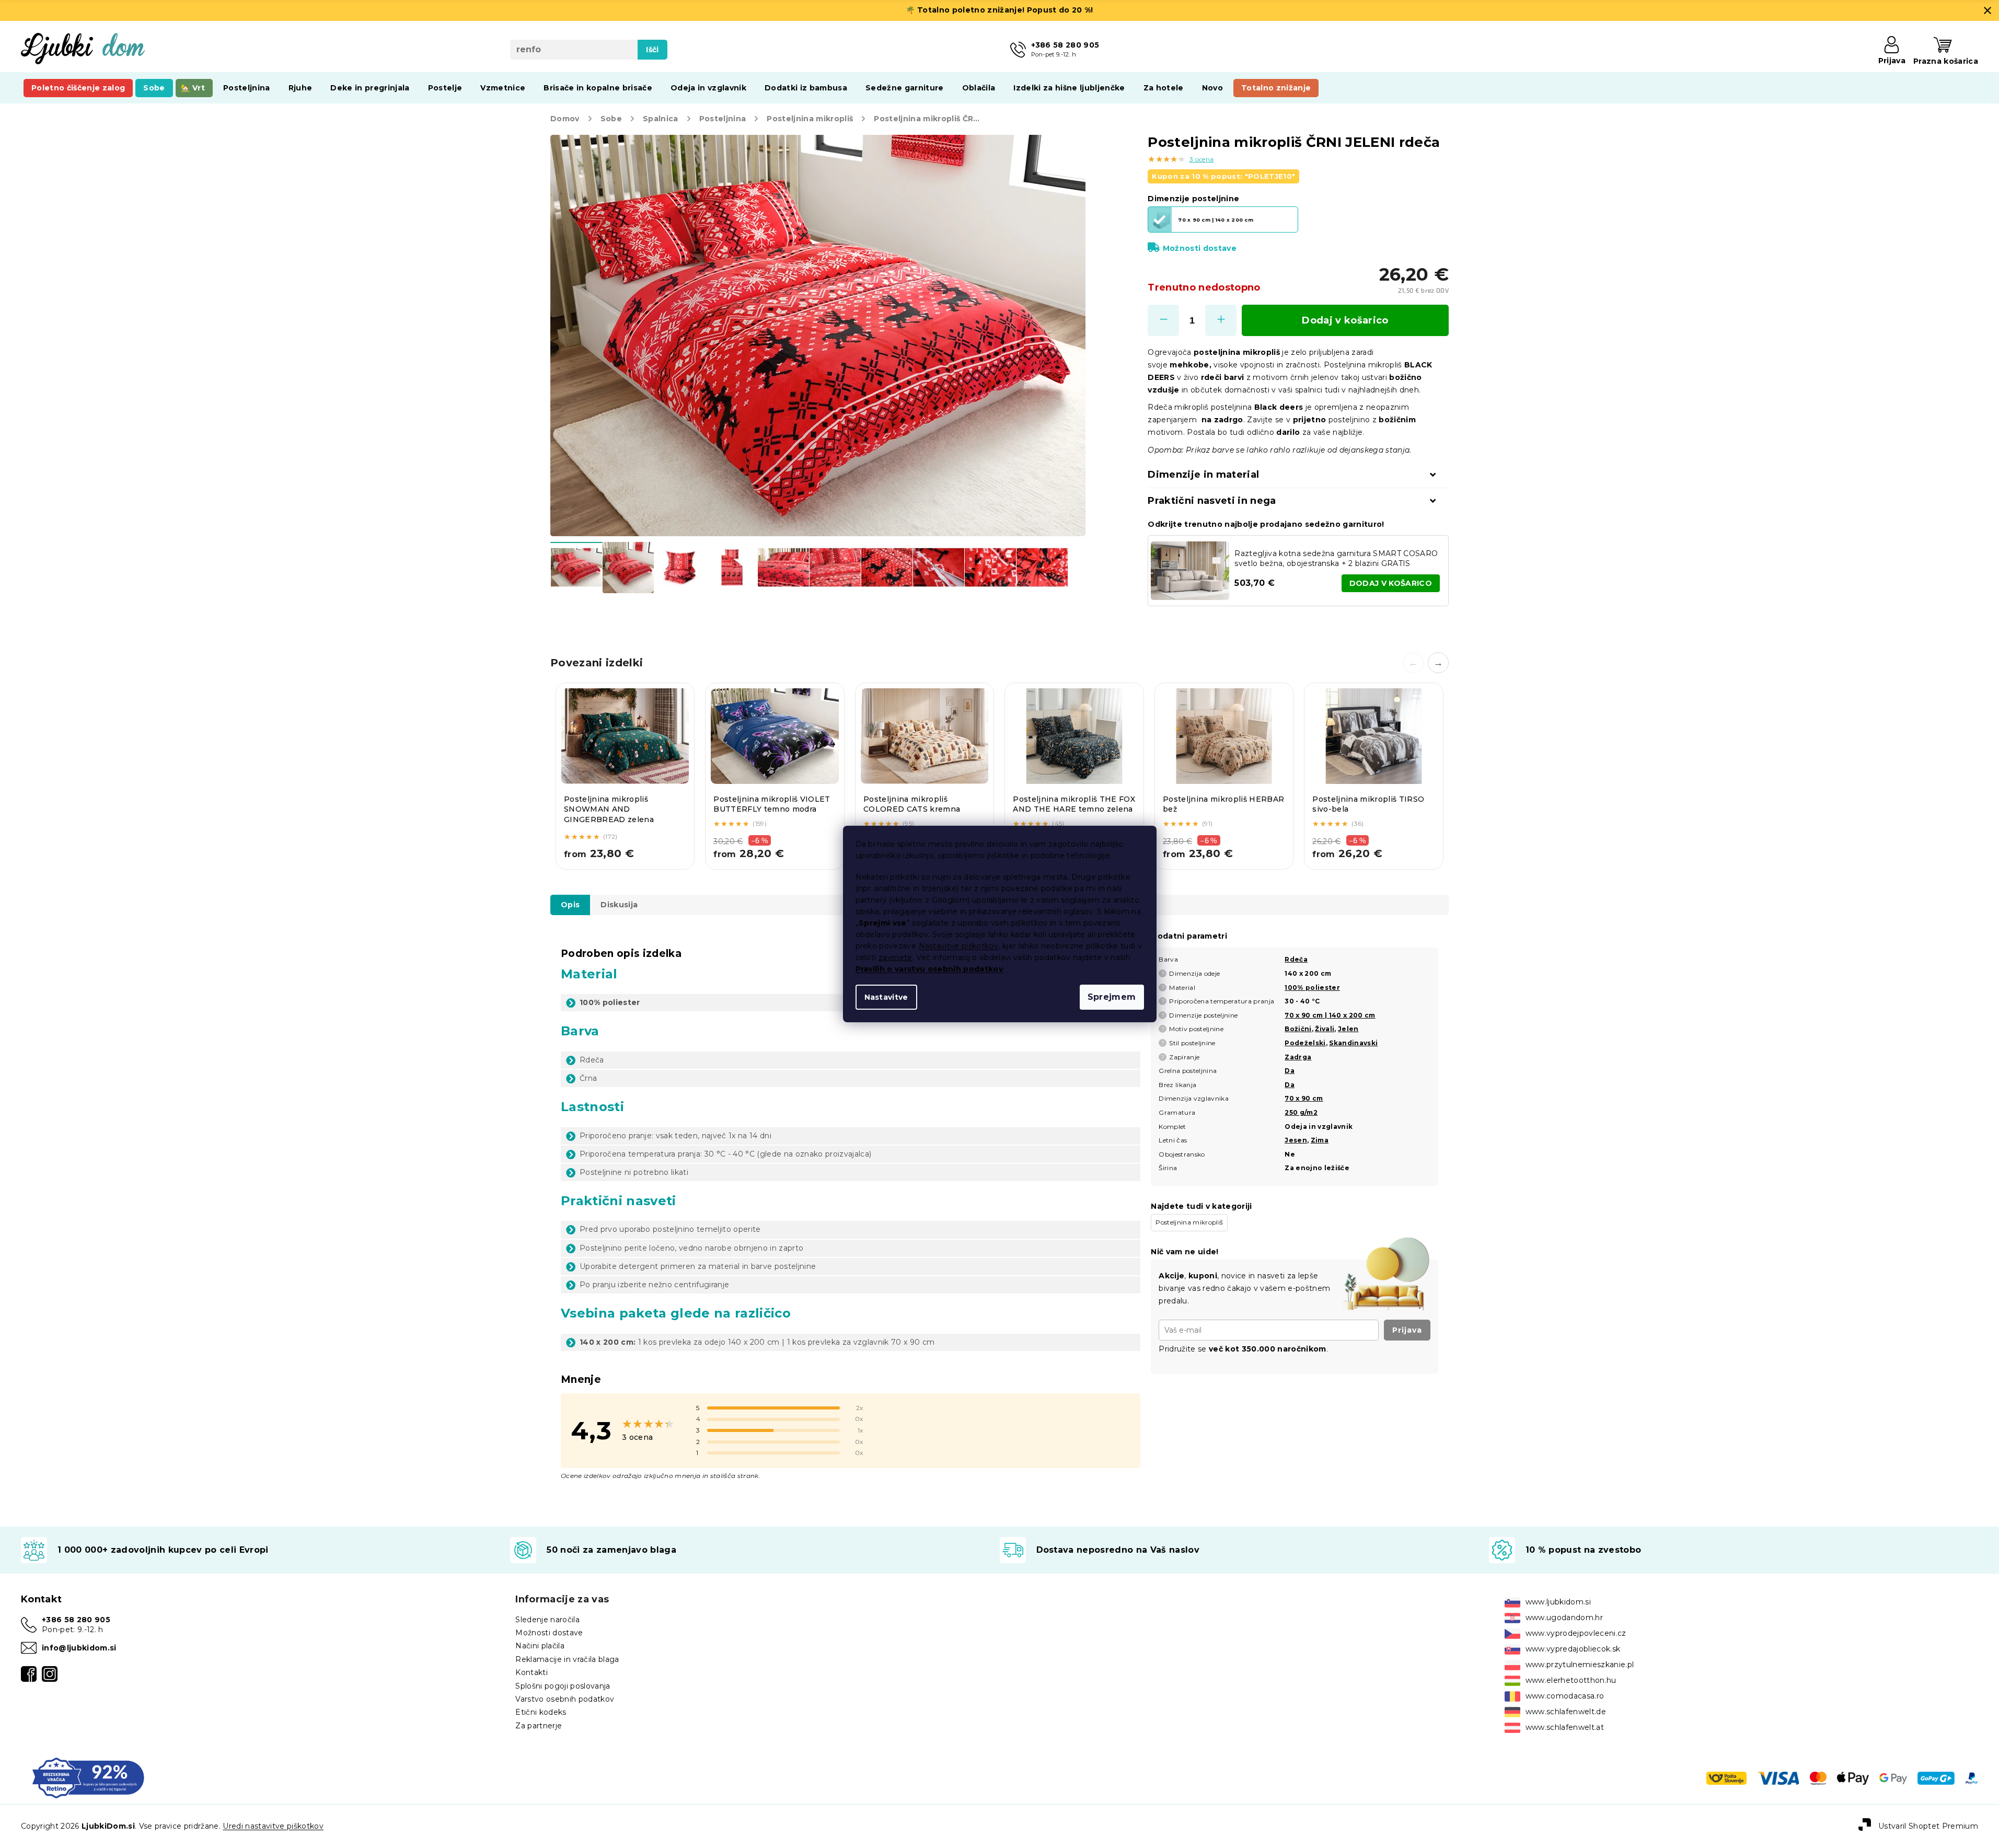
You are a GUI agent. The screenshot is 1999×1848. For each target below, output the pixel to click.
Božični (1298, 1029)
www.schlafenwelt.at (1565, 1727)
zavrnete (895, 957)
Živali (1325, 1029)
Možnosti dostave (1200, 248)
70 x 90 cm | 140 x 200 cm (1330, 1015)
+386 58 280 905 (76, 1620)
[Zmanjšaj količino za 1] (1163, 320)
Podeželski (1305, 1043)
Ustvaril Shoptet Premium (1928, 1826)
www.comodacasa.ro (1565, 1696)
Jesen (1296, 1140)
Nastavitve (886, 997)
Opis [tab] (570, 905)
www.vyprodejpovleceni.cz (1576, 1633)
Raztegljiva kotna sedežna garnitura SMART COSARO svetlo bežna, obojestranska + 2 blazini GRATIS (1336, 558)
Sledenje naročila (547, 1620)
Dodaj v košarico (1345, 320)
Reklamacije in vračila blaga (567, 1659)
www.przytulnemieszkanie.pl (1580, 1665)
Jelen (1348, 1029)
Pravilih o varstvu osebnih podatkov (929, 969)
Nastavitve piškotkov (959, 946)
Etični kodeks (541, 1712)
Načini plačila (540, 1646)
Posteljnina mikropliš (1189, 1222)
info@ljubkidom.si (79, 1648)
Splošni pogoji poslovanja (563, 1686)
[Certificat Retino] (88, 1777)
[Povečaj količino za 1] (1221, 320)
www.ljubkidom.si (1558, 1602)
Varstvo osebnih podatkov (565, 1699)
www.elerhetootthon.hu (1571, 1680)
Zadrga (1298, 1057)
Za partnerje (539, 1726)
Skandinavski (1353, 1043)
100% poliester (1312, 987)
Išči (652, 50)
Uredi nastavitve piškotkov (273, 1826)
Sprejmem (1112, 997)
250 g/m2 (1301, 1112)
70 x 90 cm (1304, 1098)
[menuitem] (78, 88)
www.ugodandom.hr (1564, 1618)
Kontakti (531, 1672)
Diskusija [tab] (619, 905)
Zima (1320, 1140)
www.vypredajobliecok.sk (1573, 1649)
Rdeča (1296, 959)
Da (1290, 1071)
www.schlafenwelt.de (1566, 1712)
